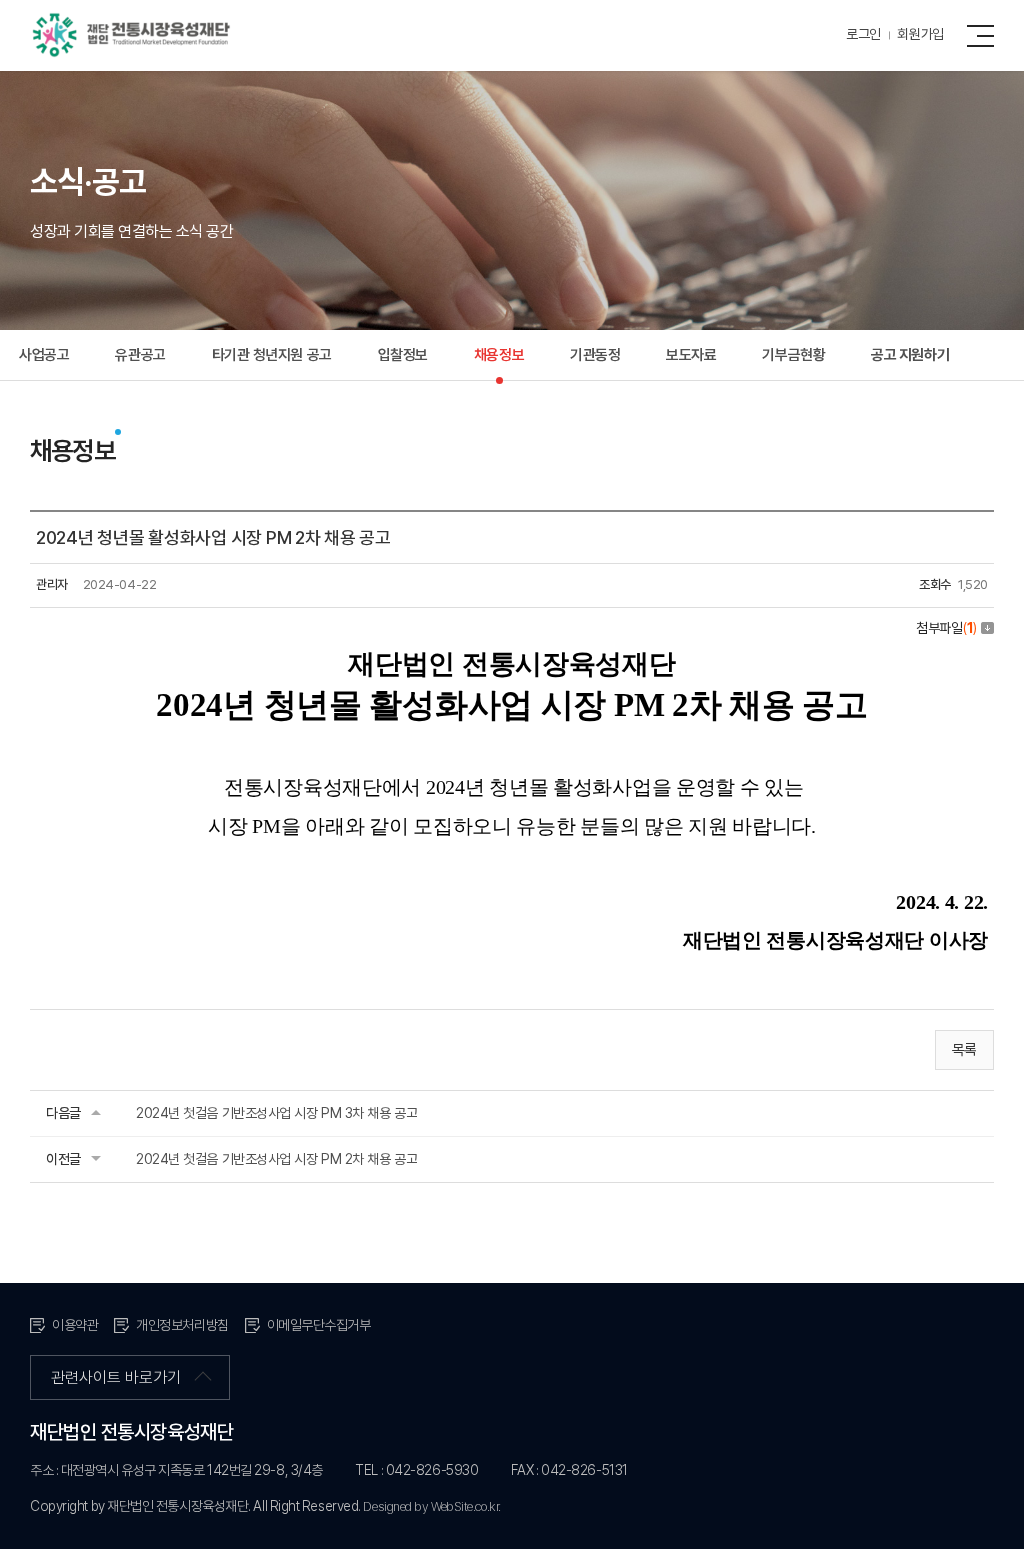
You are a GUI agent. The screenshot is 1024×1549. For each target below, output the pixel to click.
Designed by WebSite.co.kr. (431, 1506)
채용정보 (499, 355)
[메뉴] (985, 35)
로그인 (863, 34)
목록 (964, 1050)
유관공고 (140, 355)
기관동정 (595, 355)
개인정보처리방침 (182, 1325)
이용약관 (75, 1325)
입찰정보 (403, 355)
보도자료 (691, 355)
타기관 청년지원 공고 (272, 355)
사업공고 (44, 355)
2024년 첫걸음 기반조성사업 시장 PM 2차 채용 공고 (276, 1159)
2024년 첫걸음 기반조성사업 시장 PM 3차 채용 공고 (276, 1113)
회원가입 (920, 34)
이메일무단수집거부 (319, 1325)
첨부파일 (946, 628)
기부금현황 (793, 355)
